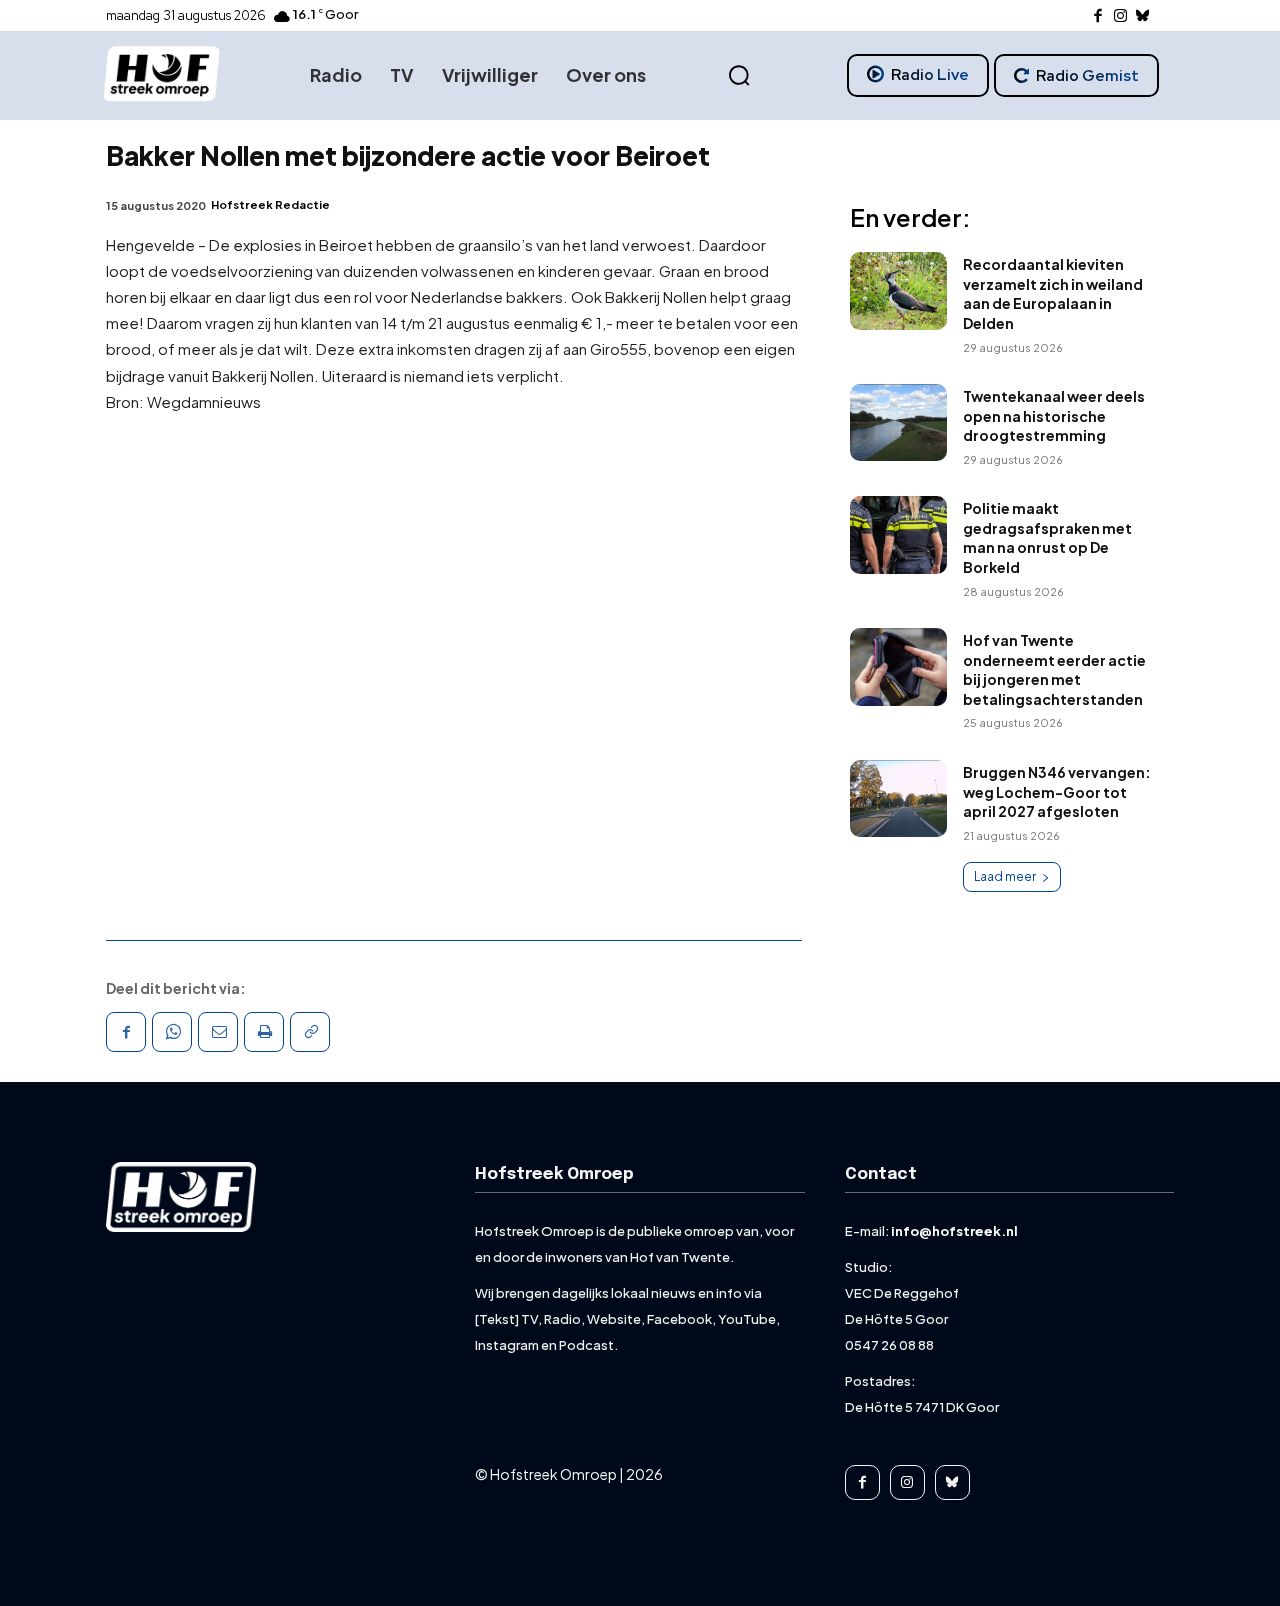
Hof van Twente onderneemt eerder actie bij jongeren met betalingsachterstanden (1054, 669)
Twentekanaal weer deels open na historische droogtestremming (1054, 415)
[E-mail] (218, 1032)
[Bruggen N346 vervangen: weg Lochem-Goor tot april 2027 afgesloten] (898, 799)
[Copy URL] (310, 1032)
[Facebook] (1098, 16)
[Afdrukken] (264, 1032)
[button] (739, 76)
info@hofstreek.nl (954, 1231)
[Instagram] (1120, 16)
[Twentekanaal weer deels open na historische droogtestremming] (898, 423)
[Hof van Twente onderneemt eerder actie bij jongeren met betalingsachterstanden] (898, 667)
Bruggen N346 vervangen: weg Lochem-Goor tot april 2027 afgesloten (1057, 791)
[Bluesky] (1143, 16)
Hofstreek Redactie (270, 204)
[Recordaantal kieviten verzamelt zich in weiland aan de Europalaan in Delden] (898, 291)
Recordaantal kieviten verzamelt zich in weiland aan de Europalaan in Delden (1053, 293)
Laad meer (1005, 876)
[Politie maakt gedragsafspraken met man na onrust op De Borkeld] (898, 535)
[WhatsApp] (172, 1032)
